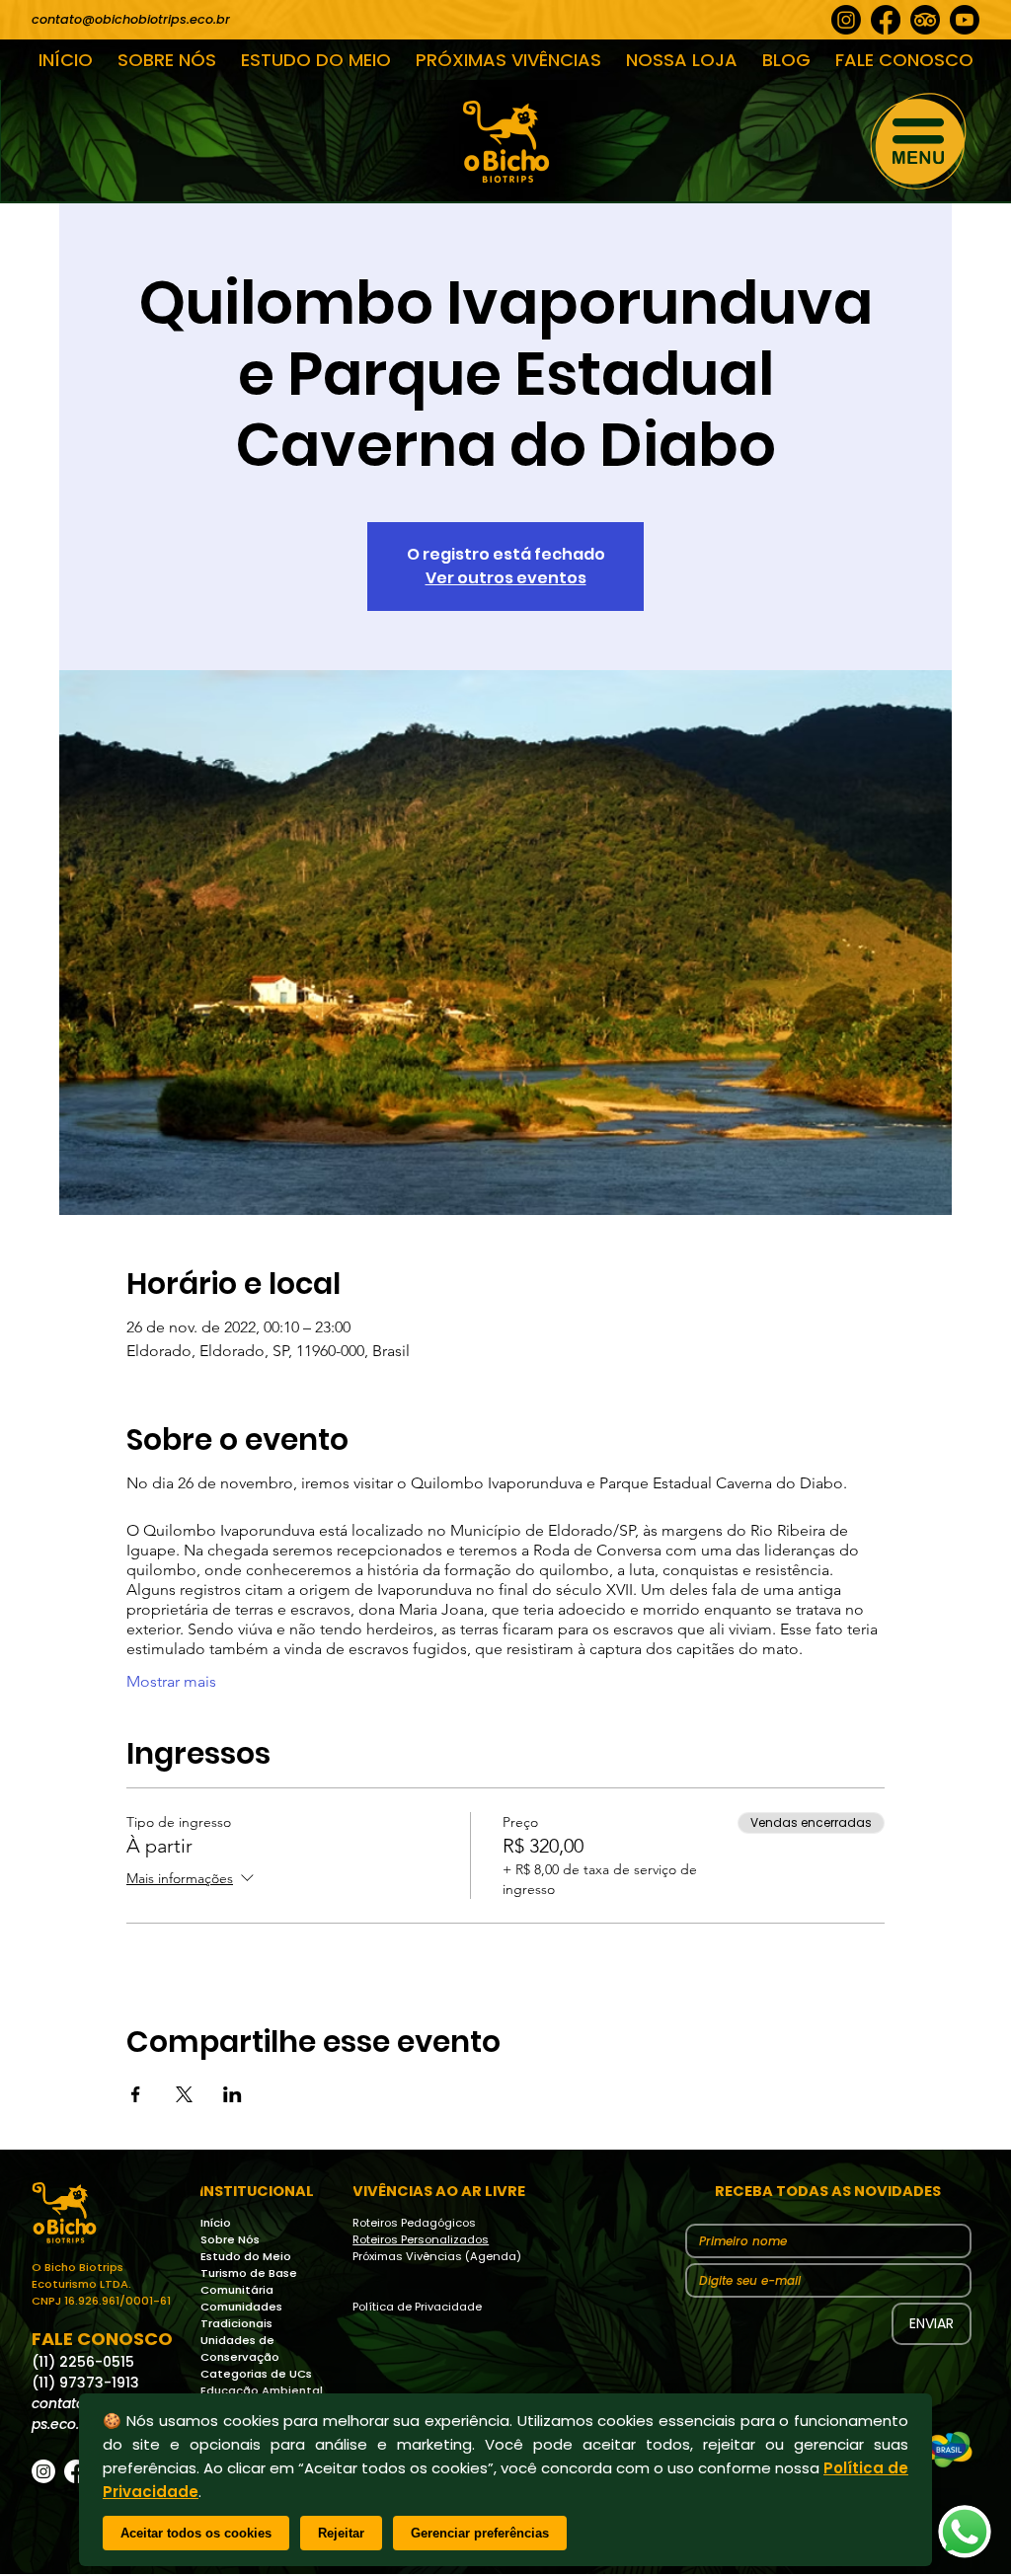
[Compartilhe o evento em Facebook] (136, 2094)
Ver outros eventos (506, 578)
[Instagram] (846, 20)
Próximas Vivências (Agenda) (437, 2256)
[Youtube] (965, 20)
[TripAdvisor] (925, 20)
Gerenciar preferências (480, 2533)
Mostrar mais (171, 1681)
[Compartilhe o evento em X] (184, 2094)
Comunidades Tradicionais (241, 2315)
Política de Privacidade (417, 2307)
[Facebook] (886, 20)
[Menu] (919, 141)
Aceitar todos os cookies (196, 2533)
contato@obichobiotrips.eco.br (131, 19)
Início (216, 2223)
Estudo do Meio (246, 2256)
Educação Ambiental (262, 2390)
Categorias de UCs (256, 2374)
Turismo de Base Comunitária (249, 2281)
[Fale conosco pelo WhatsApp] (965, 2532)
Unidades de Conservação (240, 2349)
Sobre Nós (230, 2239)
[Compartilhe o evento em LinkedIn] (233, 2094)
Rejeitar (341, 2533)
